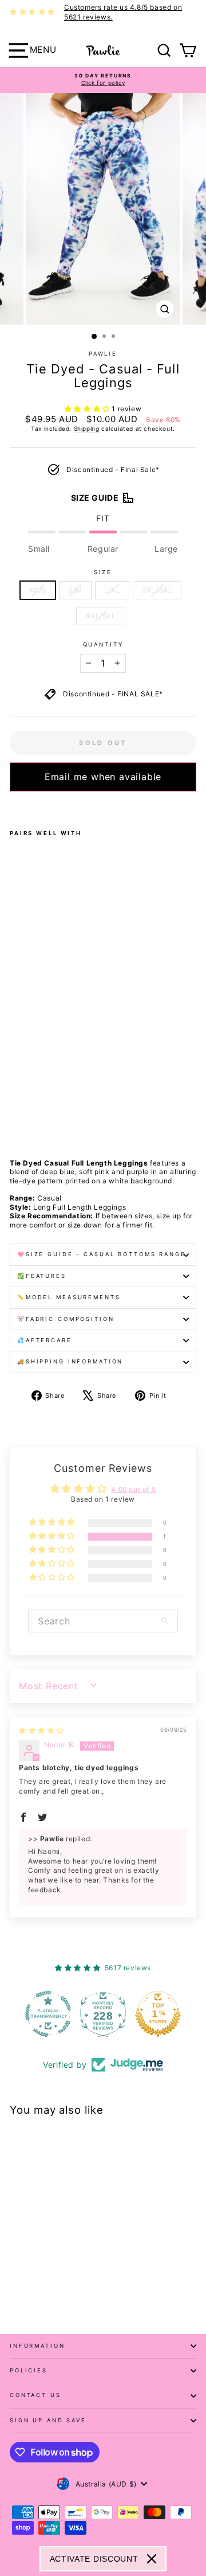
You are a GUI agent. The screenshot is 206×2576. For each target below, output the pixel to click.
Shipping (87, 428)
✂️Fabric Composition (66, 1319)
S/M (75, 590)
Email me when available (103, 777)
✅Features (42, 1276)
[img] (41, 1730)
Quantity (103, 644)
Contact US (35, 2395)
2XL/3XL (157, 590)
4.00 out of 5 (133, 1489)
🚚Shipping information (70, 1361)
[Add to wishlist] (13, 806)
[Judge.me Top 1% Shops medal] (158, 2014)
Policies (29, 2370)
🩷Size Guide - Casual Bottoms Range (102, 1254)
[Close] (152, 2559)
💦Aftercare (45, 1340)
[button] (88, 409)
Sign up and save (48, 2420)
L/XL (112, 590)
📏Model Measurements (69, 1297)
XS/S (38, 590)
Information (37, 2346)
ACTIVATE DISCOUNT (94, 2559)
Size (103, 572)
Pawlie (103, 354)
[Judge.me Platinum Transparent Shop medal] (48, 2014)
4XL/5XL (100, 616)
